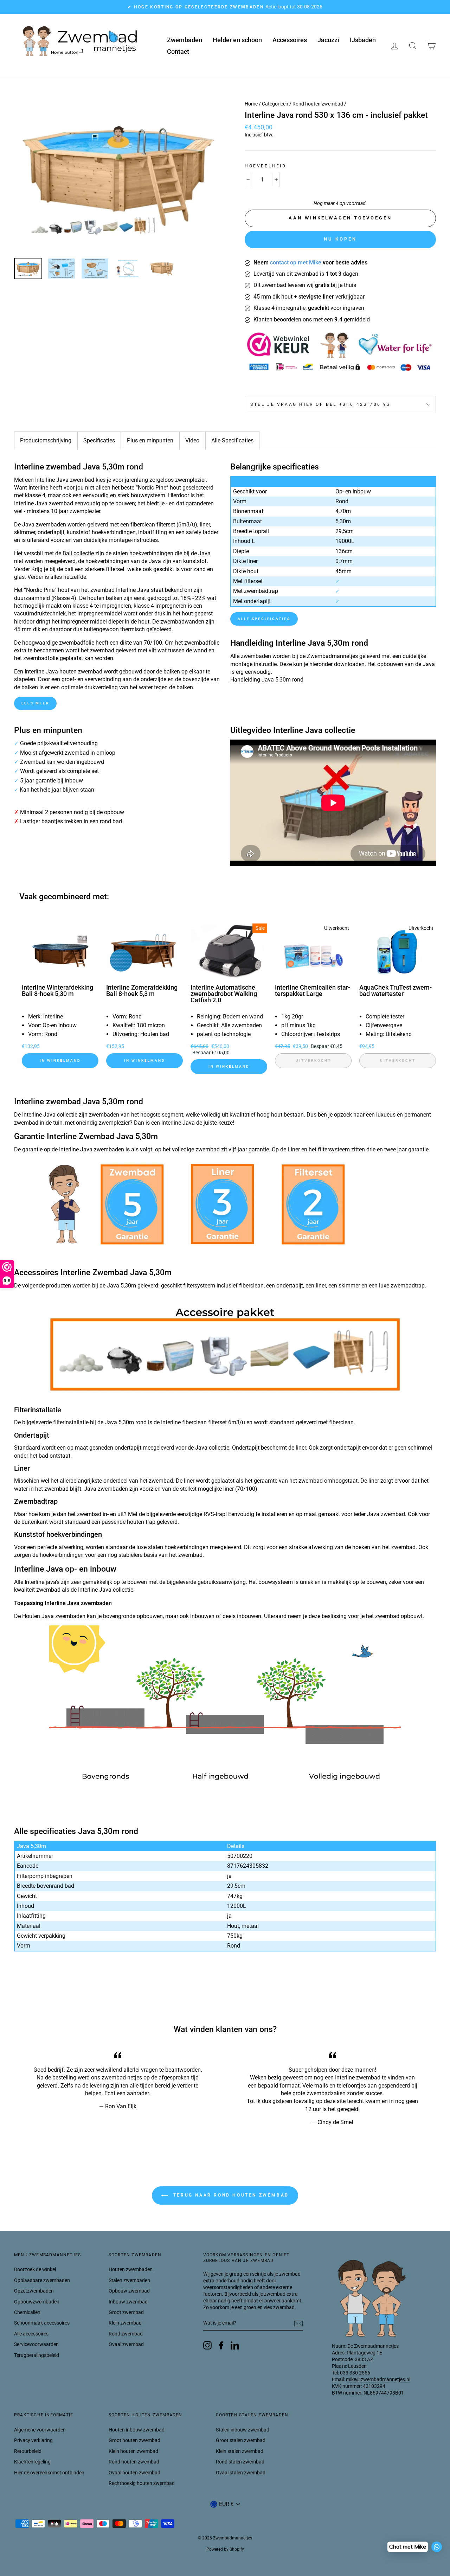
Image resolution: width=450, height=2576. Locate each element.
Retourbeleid (28, 2451)
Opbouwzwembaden (37, 2302)
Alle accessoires (31, 2334)
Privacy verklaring (33, 2440)
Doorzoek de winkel (35, 2269)
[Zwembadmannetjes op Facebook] (221, 2345)
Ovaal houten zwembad (134, 2473)
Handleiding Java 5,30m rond (267, 680)
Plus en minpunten (150, 440)
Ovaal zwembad (126, 2344)
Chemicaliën (27, 2312)
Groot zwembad (126, 2312)
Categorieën (275, 104)
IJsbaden (363, 40)
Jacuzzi (328, 40)
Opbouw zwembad (129, 2291)
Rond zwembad (126, 2334)
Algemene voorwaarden (40, 2430)
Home (251, 104)
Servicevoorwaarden (36, 2344)
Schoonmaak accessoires (42, 2323)
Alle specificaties (264, 619)
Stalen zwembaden (129, 2280)
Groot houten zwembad (134, 2440)
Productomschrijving (46, 440)
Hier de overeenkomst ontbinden (49, 2473)
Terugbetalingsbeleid (37, 2355)
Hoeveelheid (266, 166)
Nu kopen (340, 239)
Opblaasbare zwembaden (42, 2280)
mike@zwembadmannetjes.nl (378, 2379)
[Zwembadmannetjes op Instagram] (207, 2345)
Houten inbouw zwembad (137, 2430)
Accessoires (290, 40)
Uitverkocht (313, 1060)
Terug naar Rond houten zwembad (230, 2195)
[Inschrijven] (298, 2323)
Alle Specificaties (232, 440)
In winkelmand (60, 1060)
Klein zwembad (125, 2323)
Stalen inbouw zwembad (243, 2430)
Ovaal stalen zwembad (241, 2473)
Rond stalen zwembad (240, 2462)
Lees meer (35, 703)
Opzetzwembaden (34, 2291)
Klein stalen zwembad (240, 2451)
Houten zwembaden (131, 2269)
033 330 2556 (355, 2373)
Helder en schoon (237, 40)
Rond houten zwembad (318, 104)
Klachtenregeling (32, 2462)
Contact (178, 52)
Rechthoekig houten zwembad (142, 2483)
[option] (225, 7)
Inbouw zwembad (128, 2302)
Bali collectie (78, 553)
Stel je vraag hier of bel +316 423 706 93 (321, 404)
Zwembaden (185, 40)
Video (192, 440)
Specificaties (99, 440)
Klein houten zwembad (133, 2451)
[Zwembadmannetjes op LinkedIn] (235, 2345)
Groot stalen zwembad (241, 2440)
